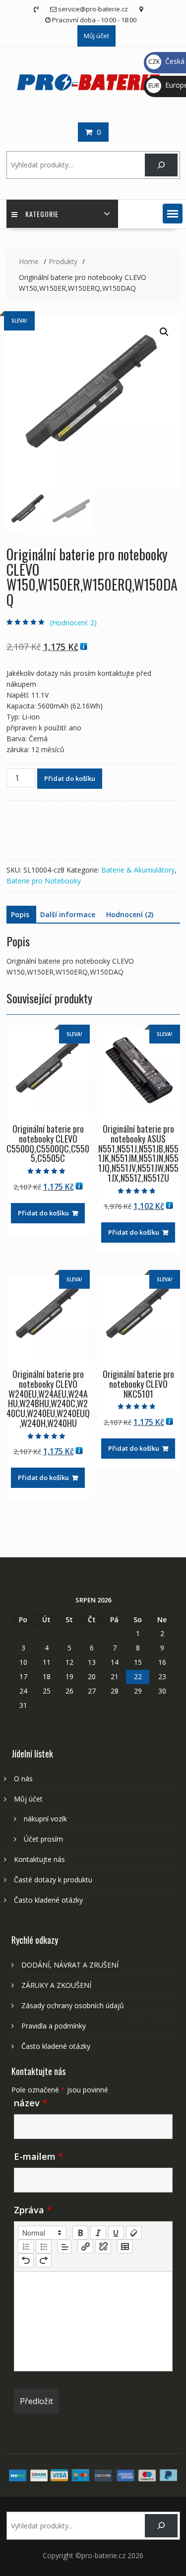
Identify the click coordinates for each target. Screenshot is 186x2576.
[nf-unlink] (103, 2247)
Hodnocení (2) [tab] (130, 914)
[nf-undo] (26, 2260)
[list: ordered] (26, 2247)
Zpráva (33, 2210)
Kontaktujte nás (39, 1859)
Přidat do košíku (70, 778)
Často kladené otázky (48, 1900)
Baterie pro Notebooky (44, 881)
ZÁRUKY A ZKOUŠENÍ (56, 1985)
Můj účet (96, 36)
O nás (23, 1779)
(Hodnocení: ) (73, 623)
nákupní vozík (45, 1819)
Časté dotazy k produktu (53, 1880)
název (31, 2103)
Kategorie (42, 214)
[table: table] (125, 2247)
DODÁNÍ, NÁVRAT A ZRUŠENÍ (70, 1965)
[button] (173, 214)
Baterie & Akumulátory (138, 870)
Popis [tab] (20, 914)
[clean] (134, 2233)
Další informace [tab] (68, 914)
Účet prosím (43, 1839)
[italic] (98, 2233)
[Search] (161, 165)
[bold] (80, 2233)
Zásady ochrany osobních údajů (73, 2005)
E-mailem (38, 2156)
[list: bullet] (44, 2247)
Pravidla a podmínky (54, 2026)
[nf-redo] (44, 2260)
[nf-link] (85, 2247)
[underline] (116, 2233)
